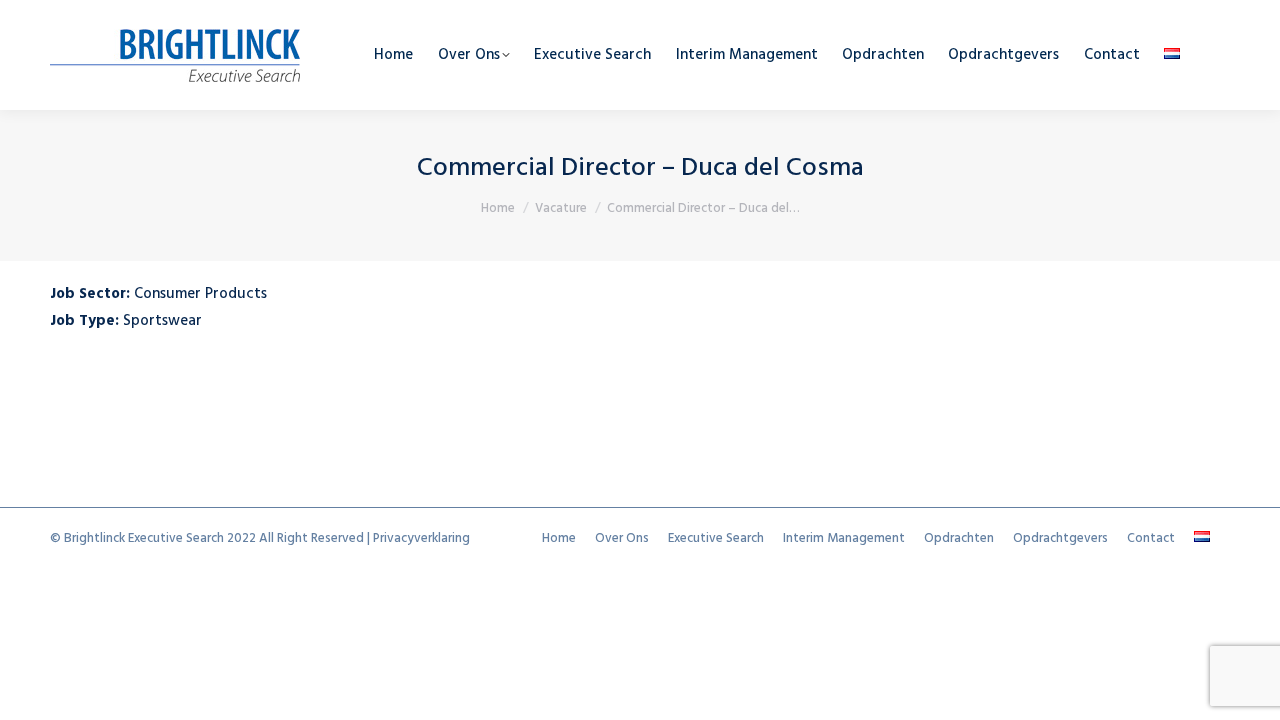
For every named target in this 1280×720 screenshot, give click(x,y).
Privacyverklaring (421, 538)
